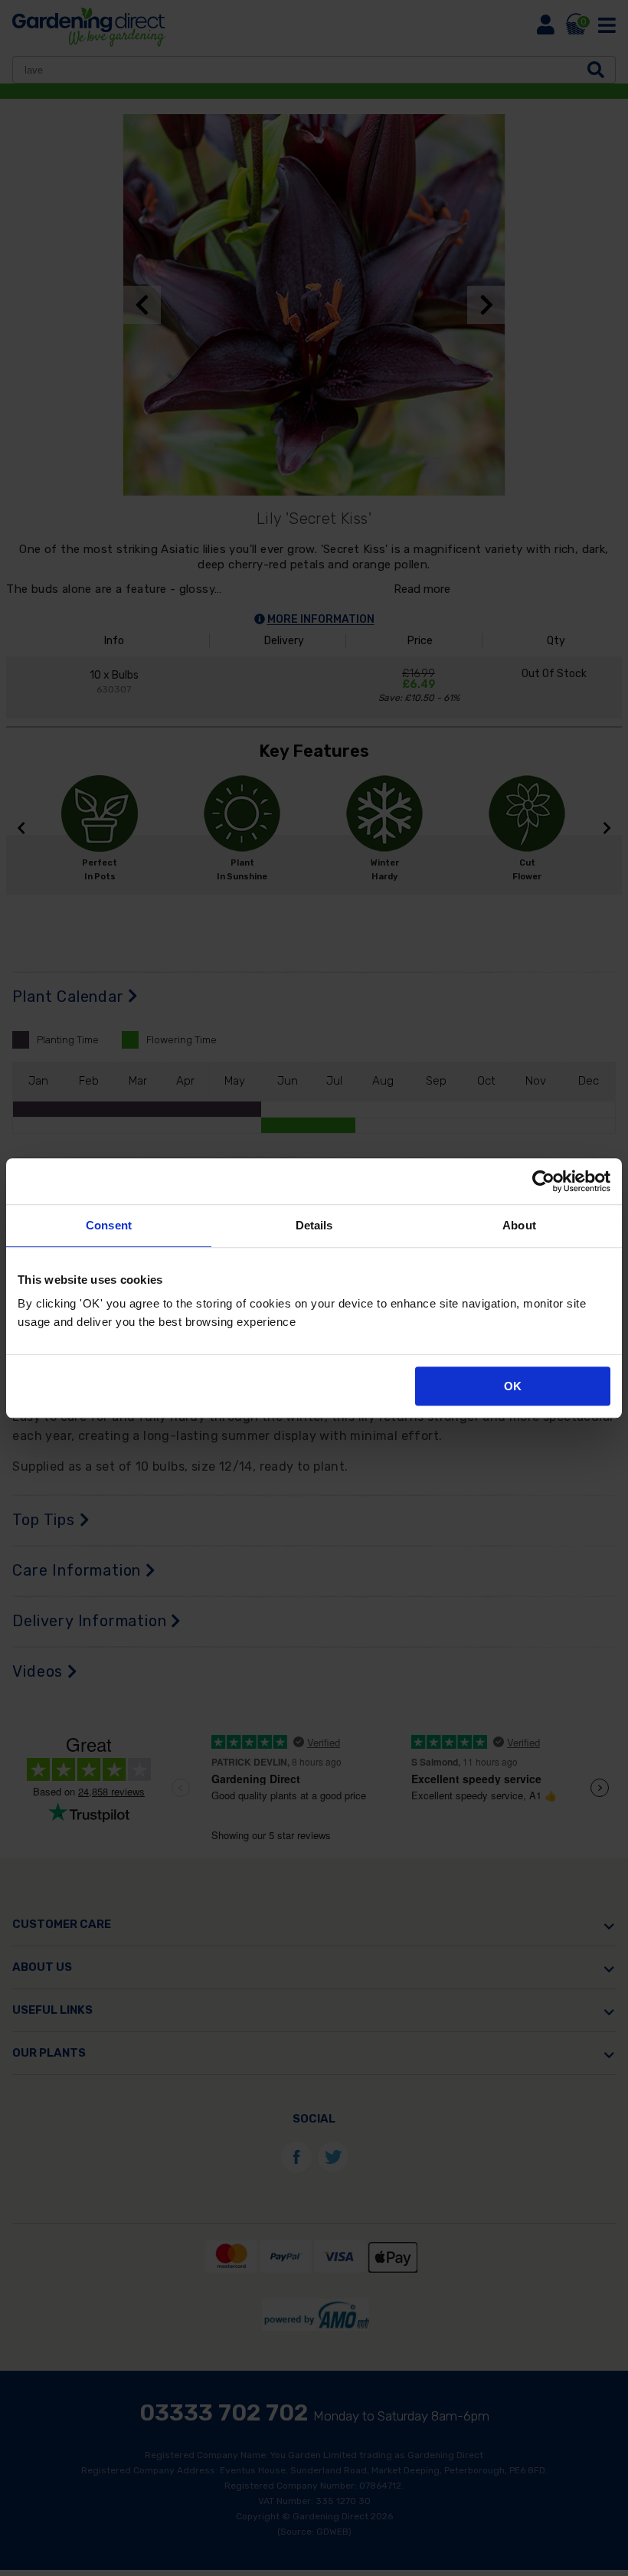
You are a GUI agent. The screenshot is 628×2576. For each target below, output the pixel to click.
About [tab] (519, 1225)
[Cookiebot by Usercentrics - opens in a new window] (543, 1181)
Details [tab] (314, 1225)
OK (513, 1386)
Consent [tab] (109, 1225)
